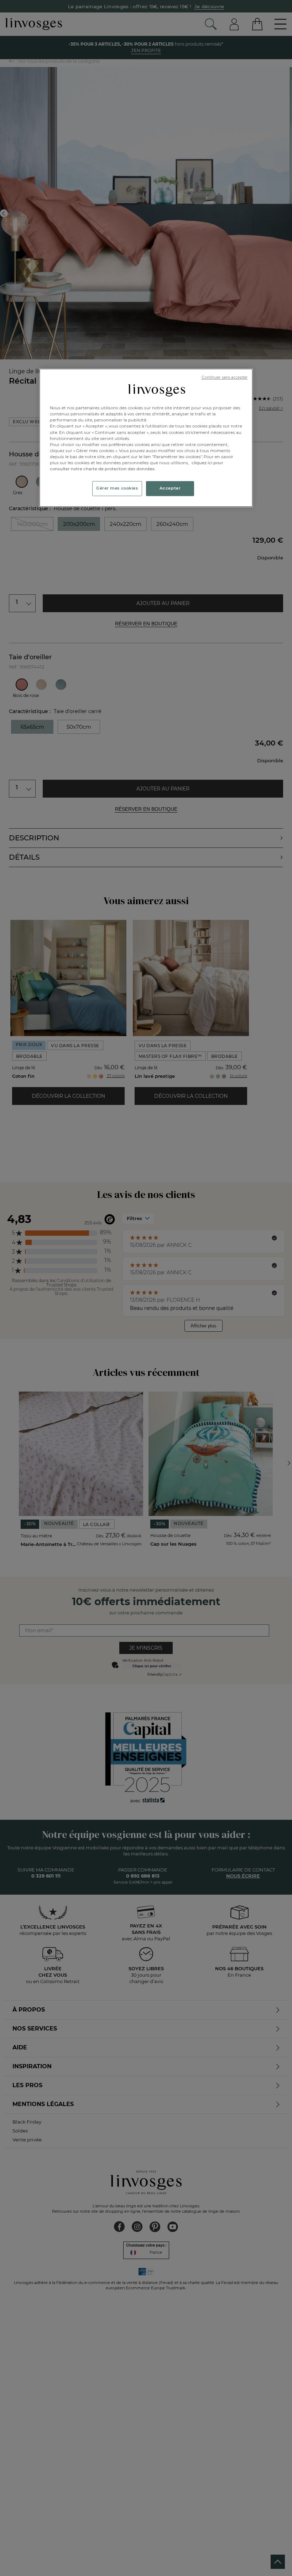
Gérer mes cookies (117, 488)
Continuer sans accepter (225, 377)
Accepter (170, 488)
